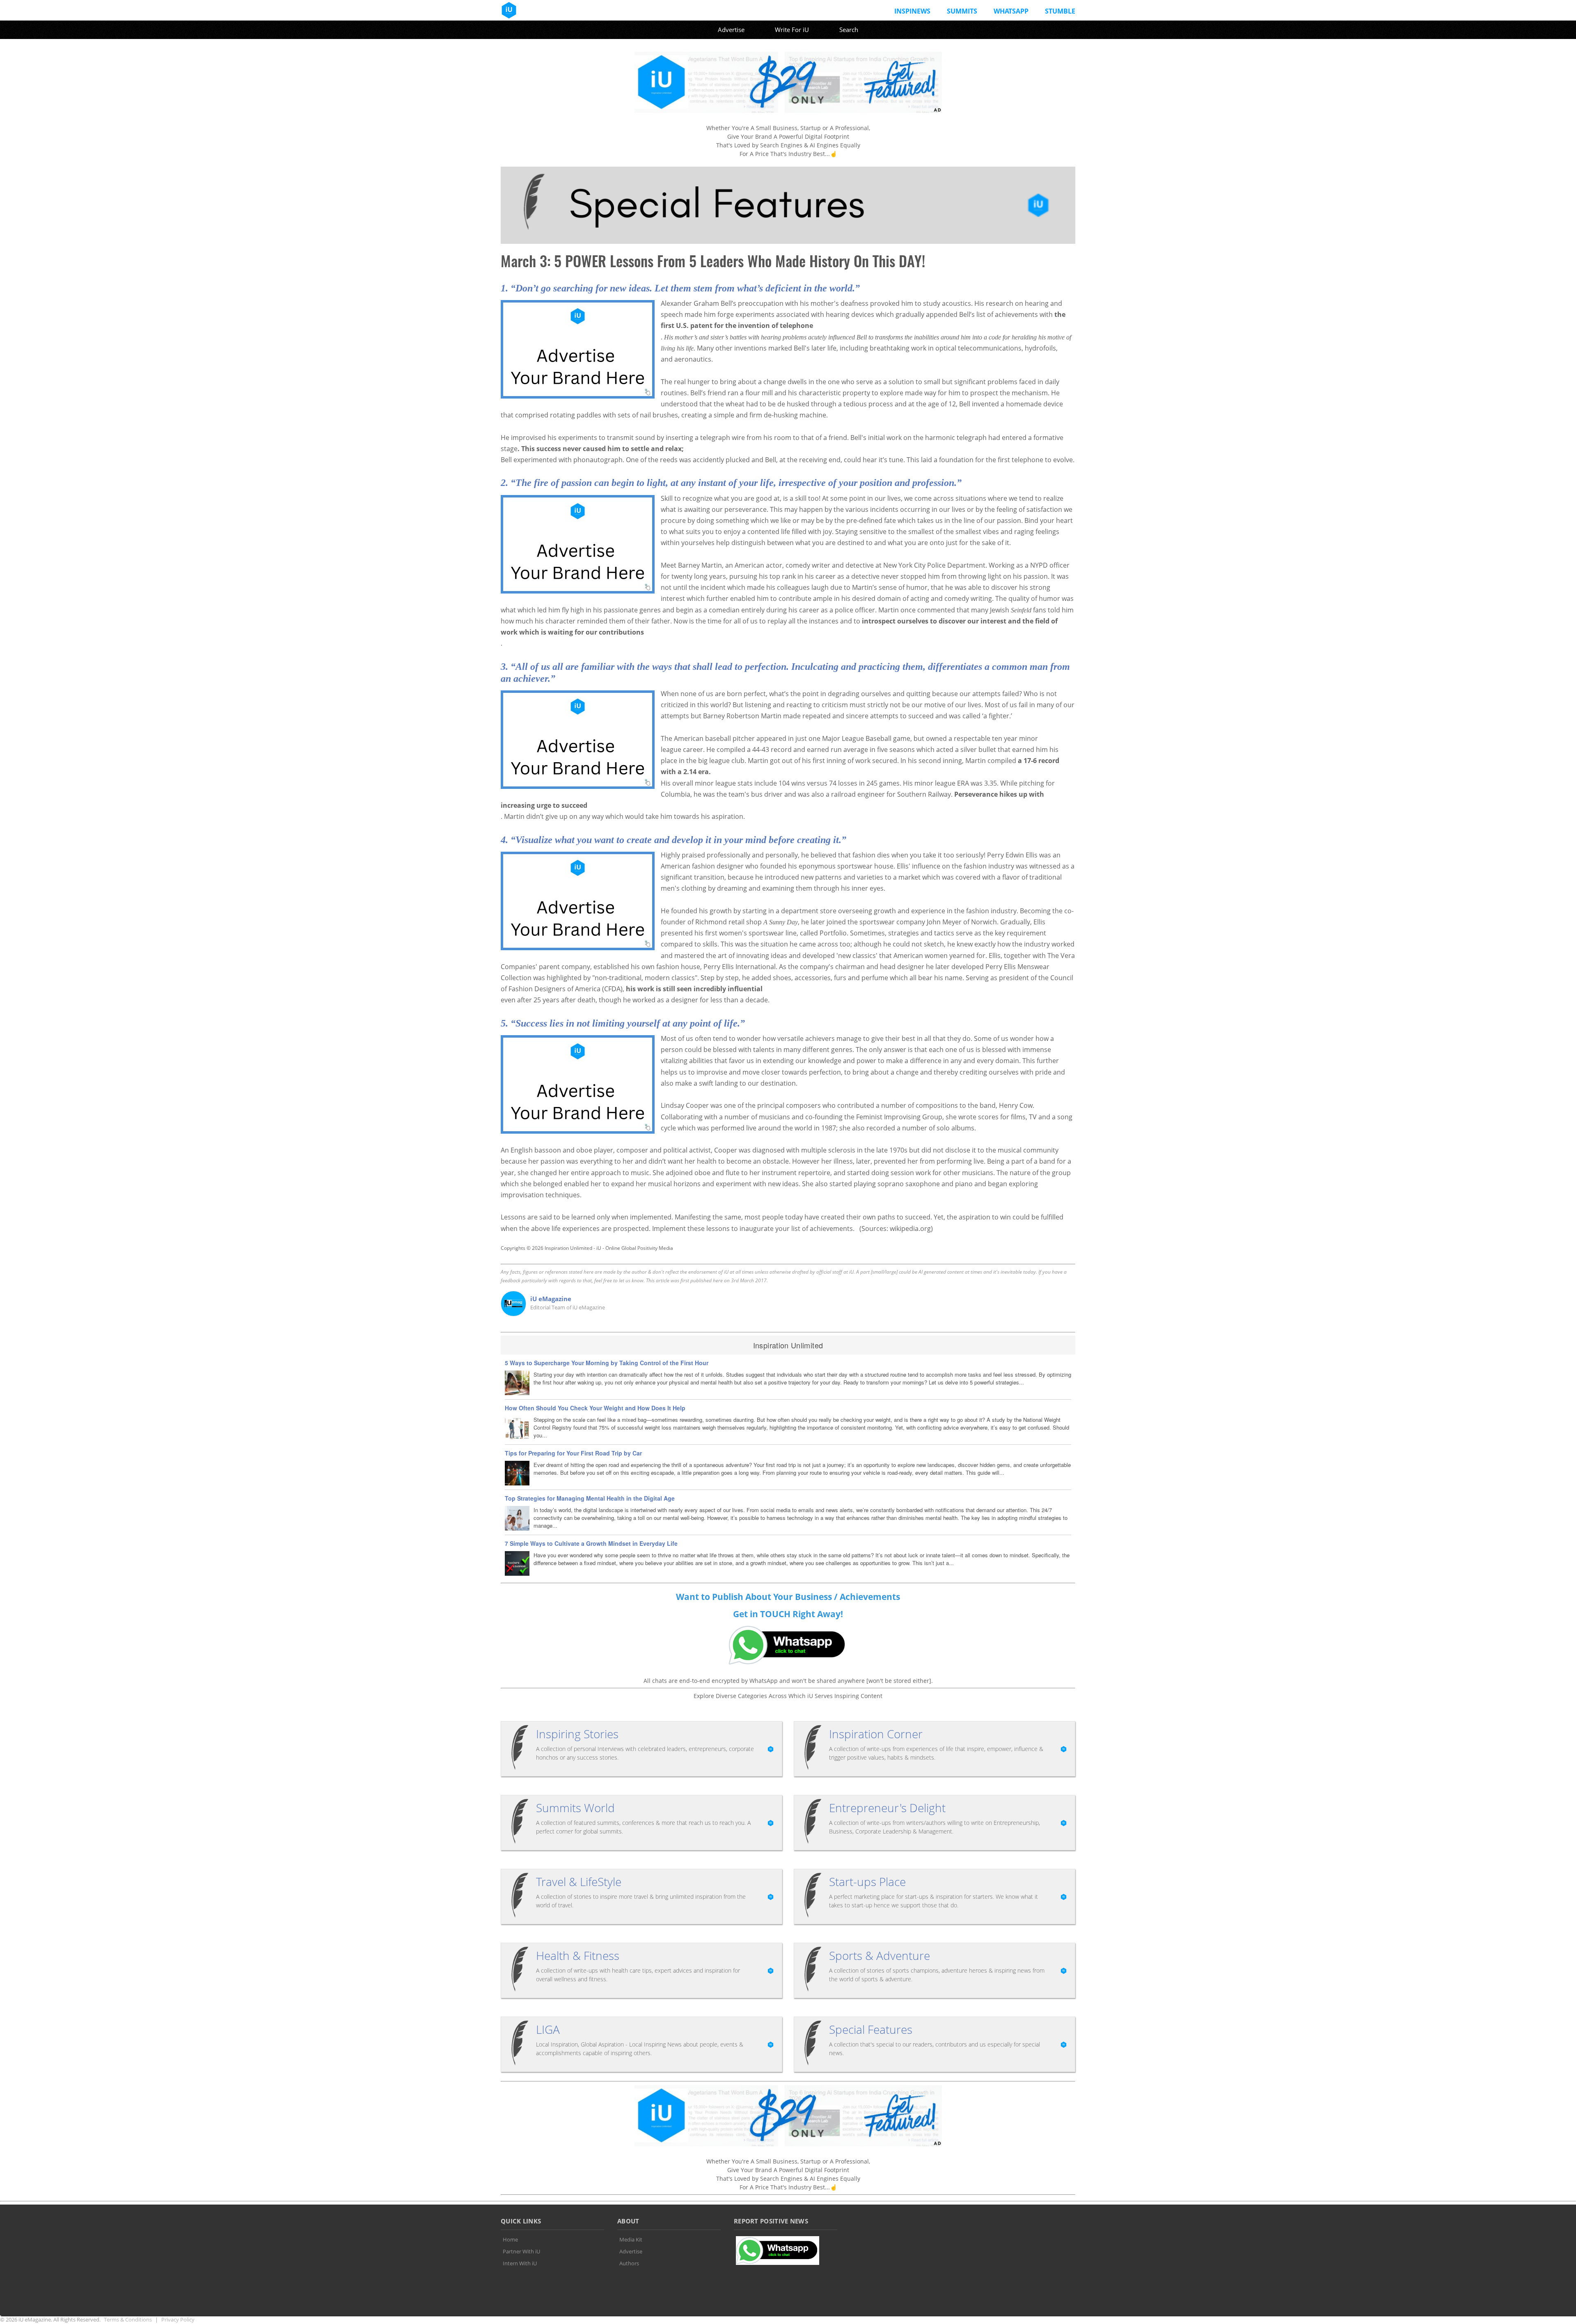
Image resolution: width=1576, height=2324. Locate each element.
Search (849, 30)
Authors (629, 2263)
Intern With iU (520, 2263)
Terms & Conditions (128, 2319)
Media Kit (631, 2239)
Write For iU (792, 30)
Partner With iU (521, 2251)
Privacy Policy (178, 2319)
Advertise (731, 30)
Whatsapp (1011, 11)
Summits (962, 11)
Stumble (1060, 11)
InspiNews (912, 11)
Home (510, 2239)
